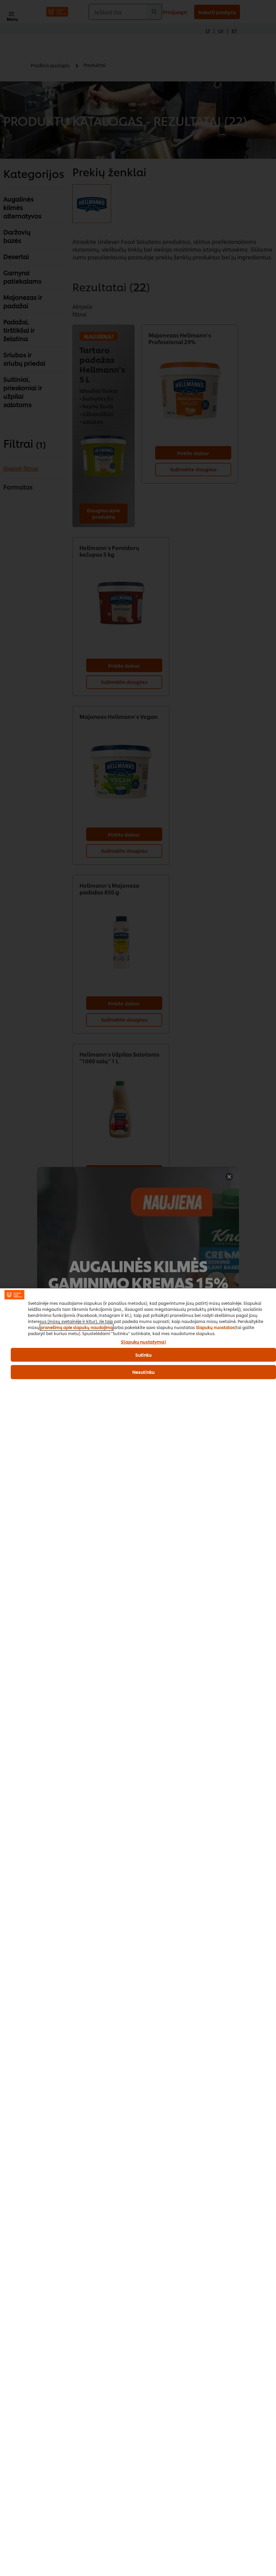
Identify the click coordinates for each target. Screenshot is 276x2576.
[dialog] (138, 1932)
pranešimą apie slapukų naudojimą (77, 1327)
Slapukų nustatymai (143, 1342)
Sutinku (144, 1355)
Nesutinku (143, 1372)
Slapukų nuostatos (215, 1327)
